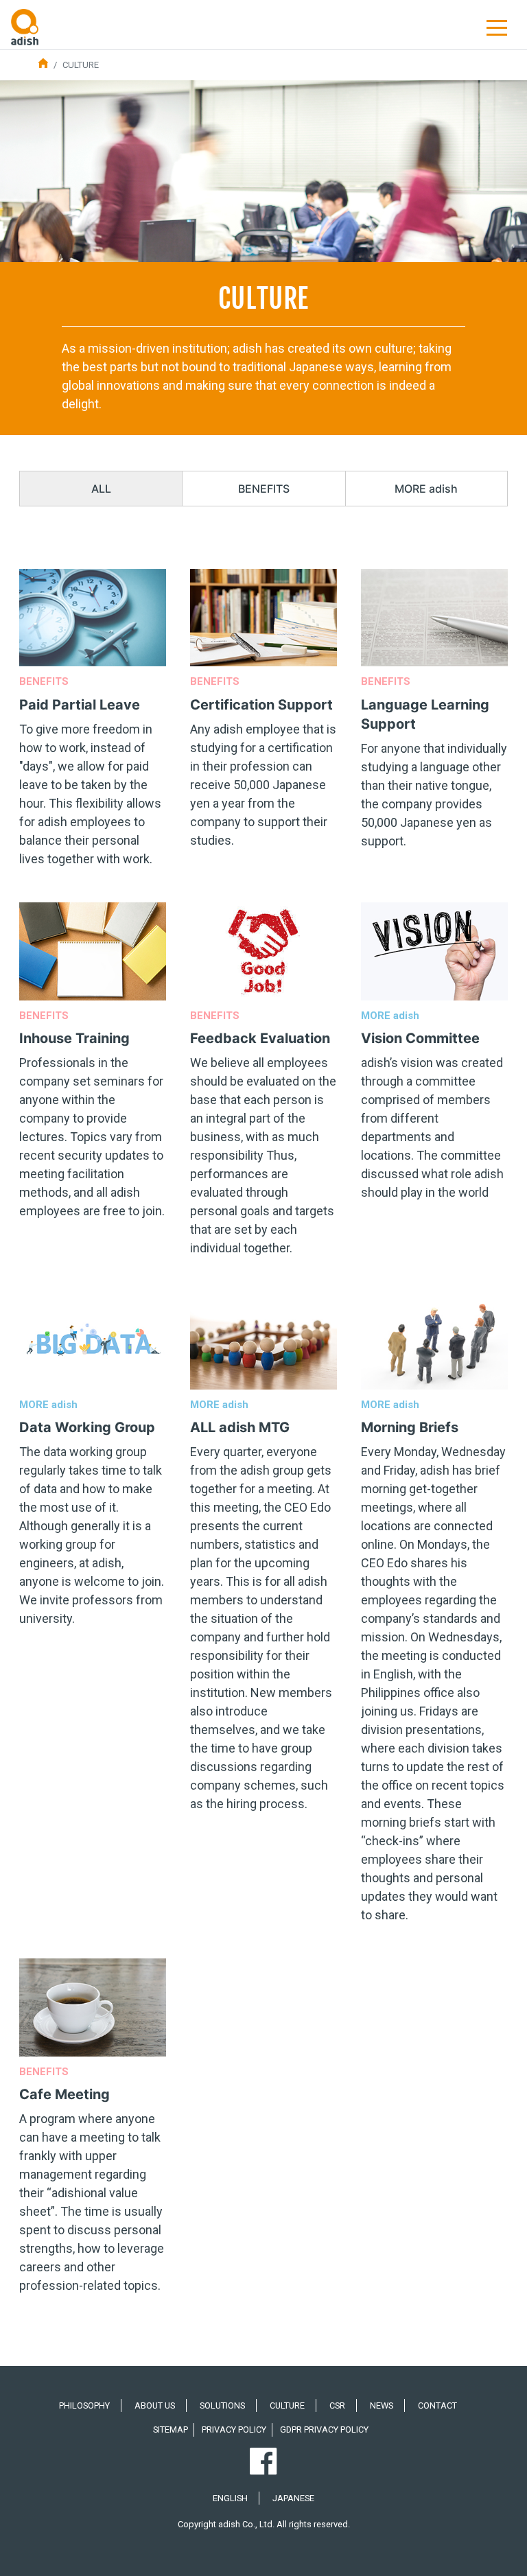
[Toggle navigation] (497, 27)
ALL (101, 489)
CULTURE (287, 2405)
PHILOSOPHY (84, 2405)
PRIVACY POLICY (234, 2429)
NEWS (382, 2405)
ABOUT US (155, 2405)
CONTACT (437, 2405)
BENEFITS (264, 489)
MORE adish (426, 489)
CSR (337, 2405)
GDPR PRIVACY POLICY (324, 2429)
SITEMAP (171, 2429)
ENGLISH (230, 2498)
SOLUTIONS (222, 2405)
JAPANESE (293, 2498)
